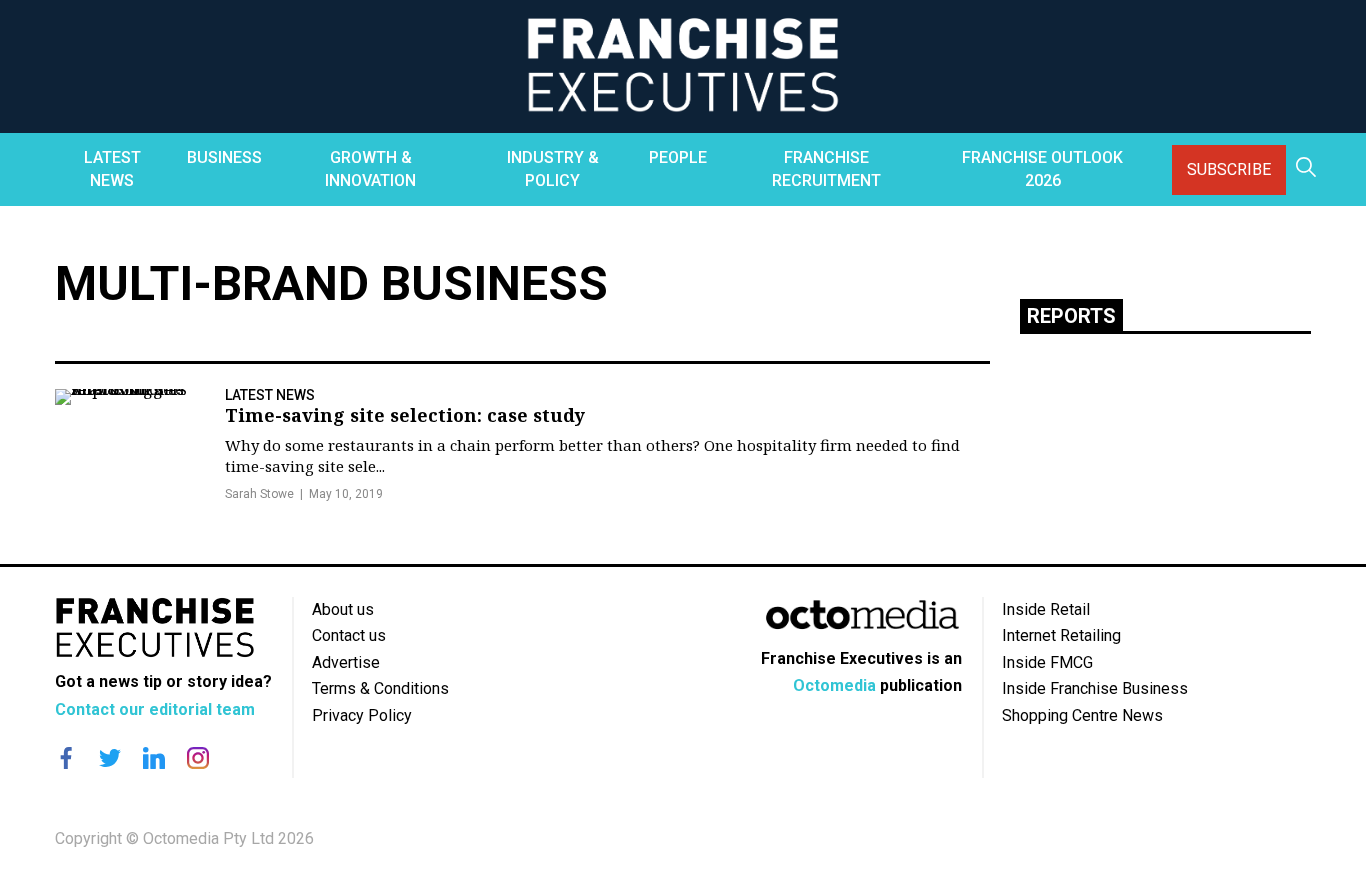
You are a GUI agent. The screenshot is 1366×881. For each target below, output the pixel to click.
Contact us (349, 635)
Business (224, 157)
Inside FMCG (1047, 662)
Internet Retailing (1061, 635)
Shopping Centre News (1082, 715)
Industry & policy (553, 168)
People (678, 157)
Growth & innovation (370, 168)
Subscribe (1229, 169)
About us (343, 609)
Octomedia (834, 685)
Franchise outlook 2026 (1042, 168)
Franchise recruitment (826, 168)
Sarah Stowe (259, 494)
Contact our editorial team (155, 709)
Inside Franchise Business (1095, 688)
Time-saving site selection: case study (405, 415)
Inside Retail (1046, 609)
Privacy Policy (362, 715)
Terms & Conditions (380, 688)
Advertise (346, 662)
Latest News (112, 168)
